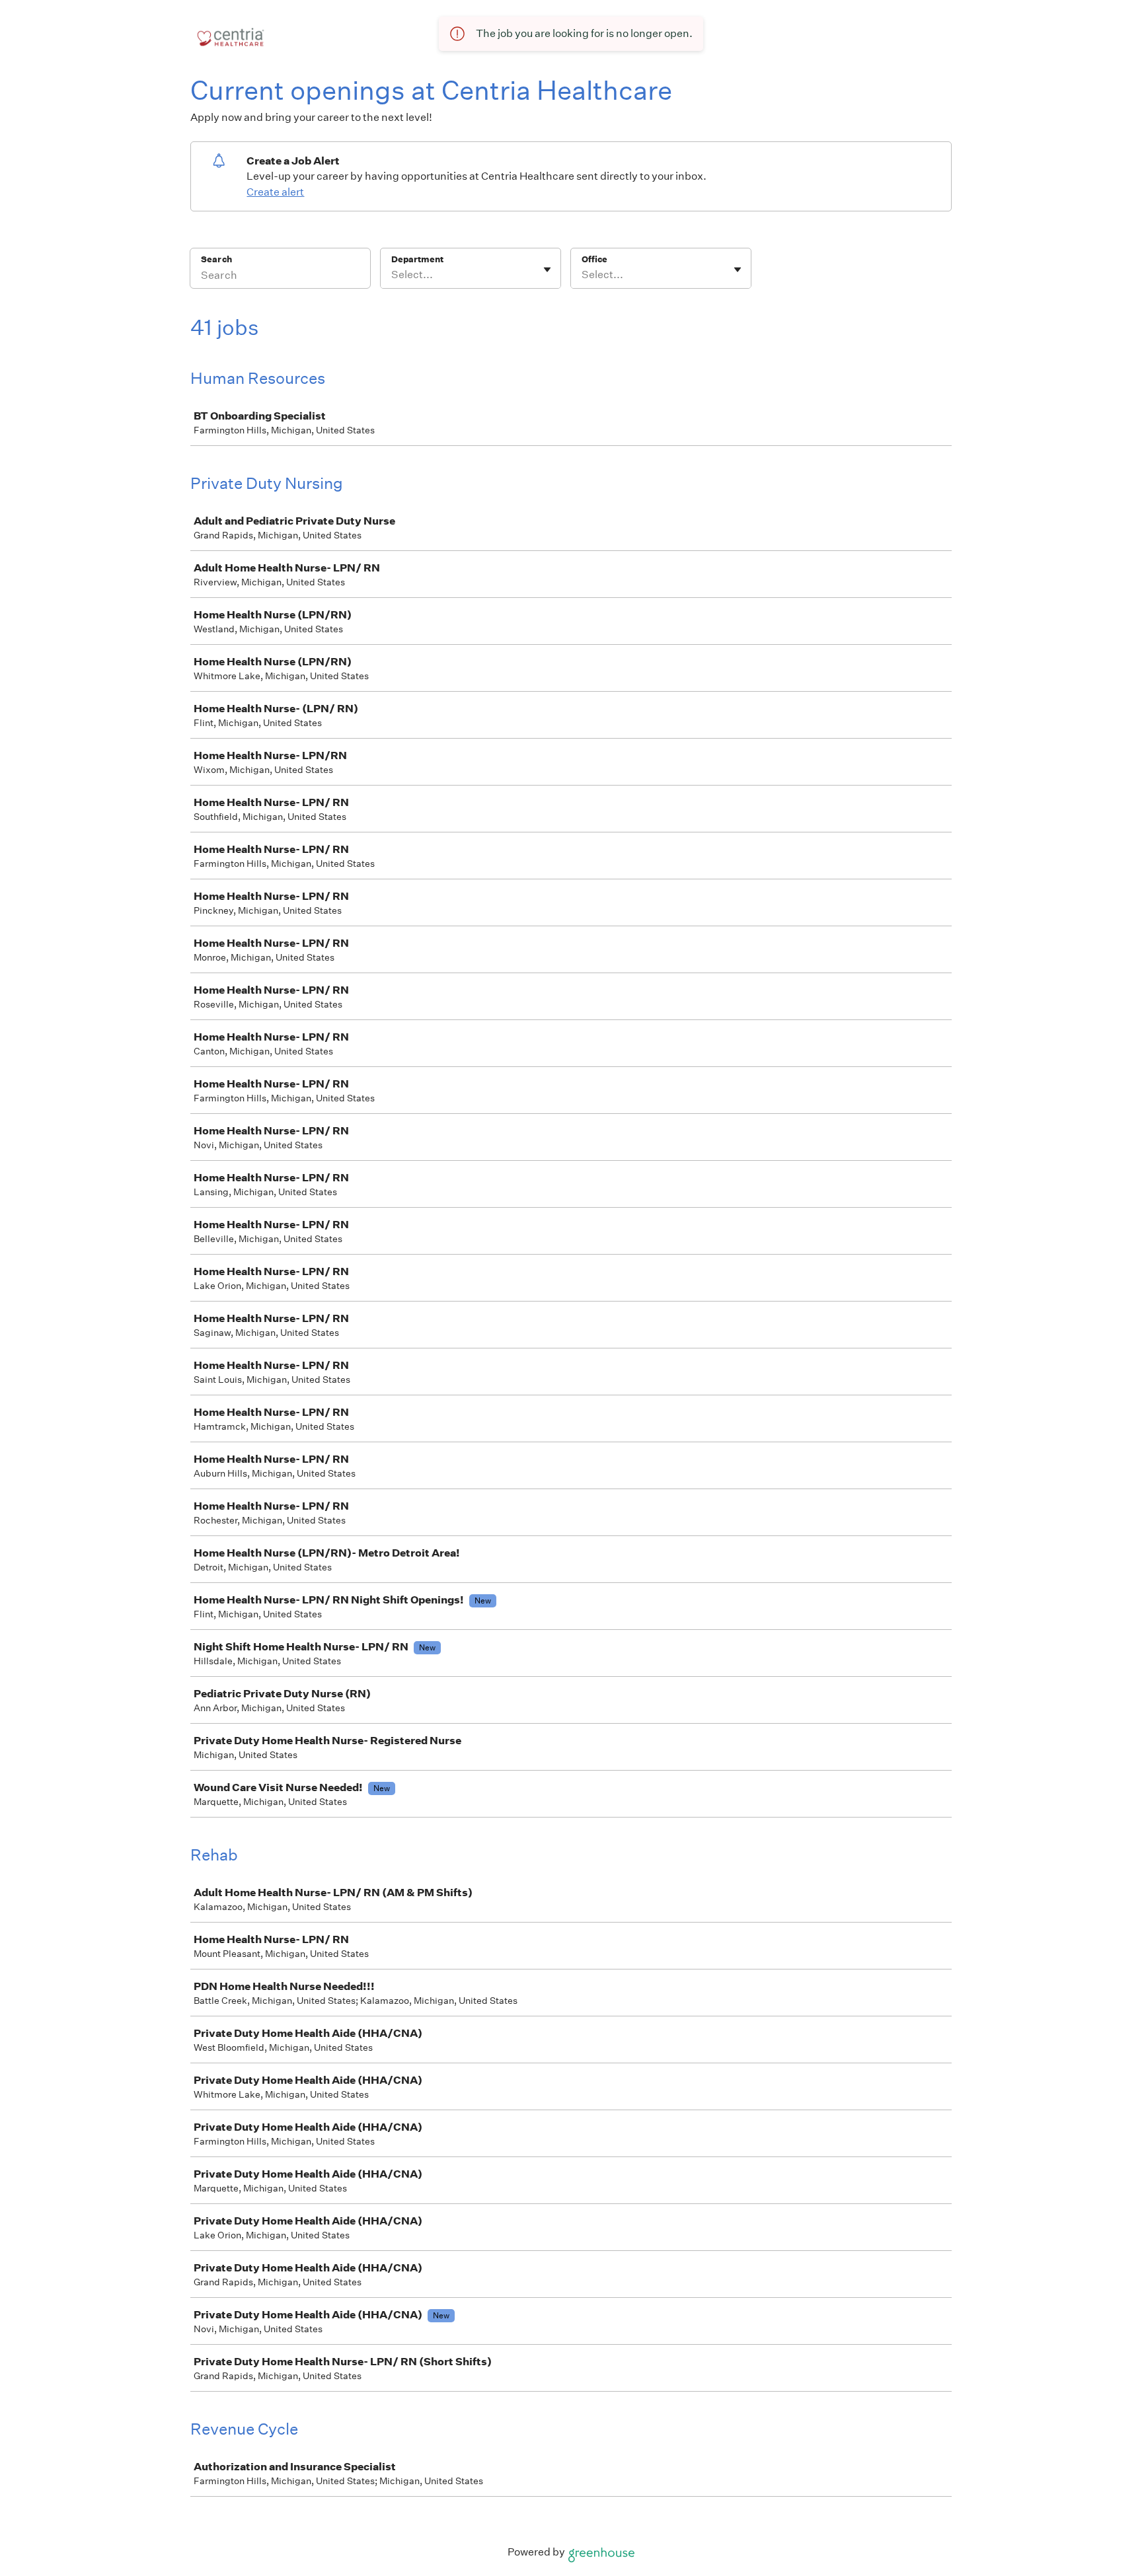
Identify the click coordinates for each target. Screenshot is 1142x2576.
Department (417, 259)
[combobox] (392, 275)
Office (594, 259)
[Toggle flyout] (547, 270)
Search (216, 259)
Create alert (275, 192)
